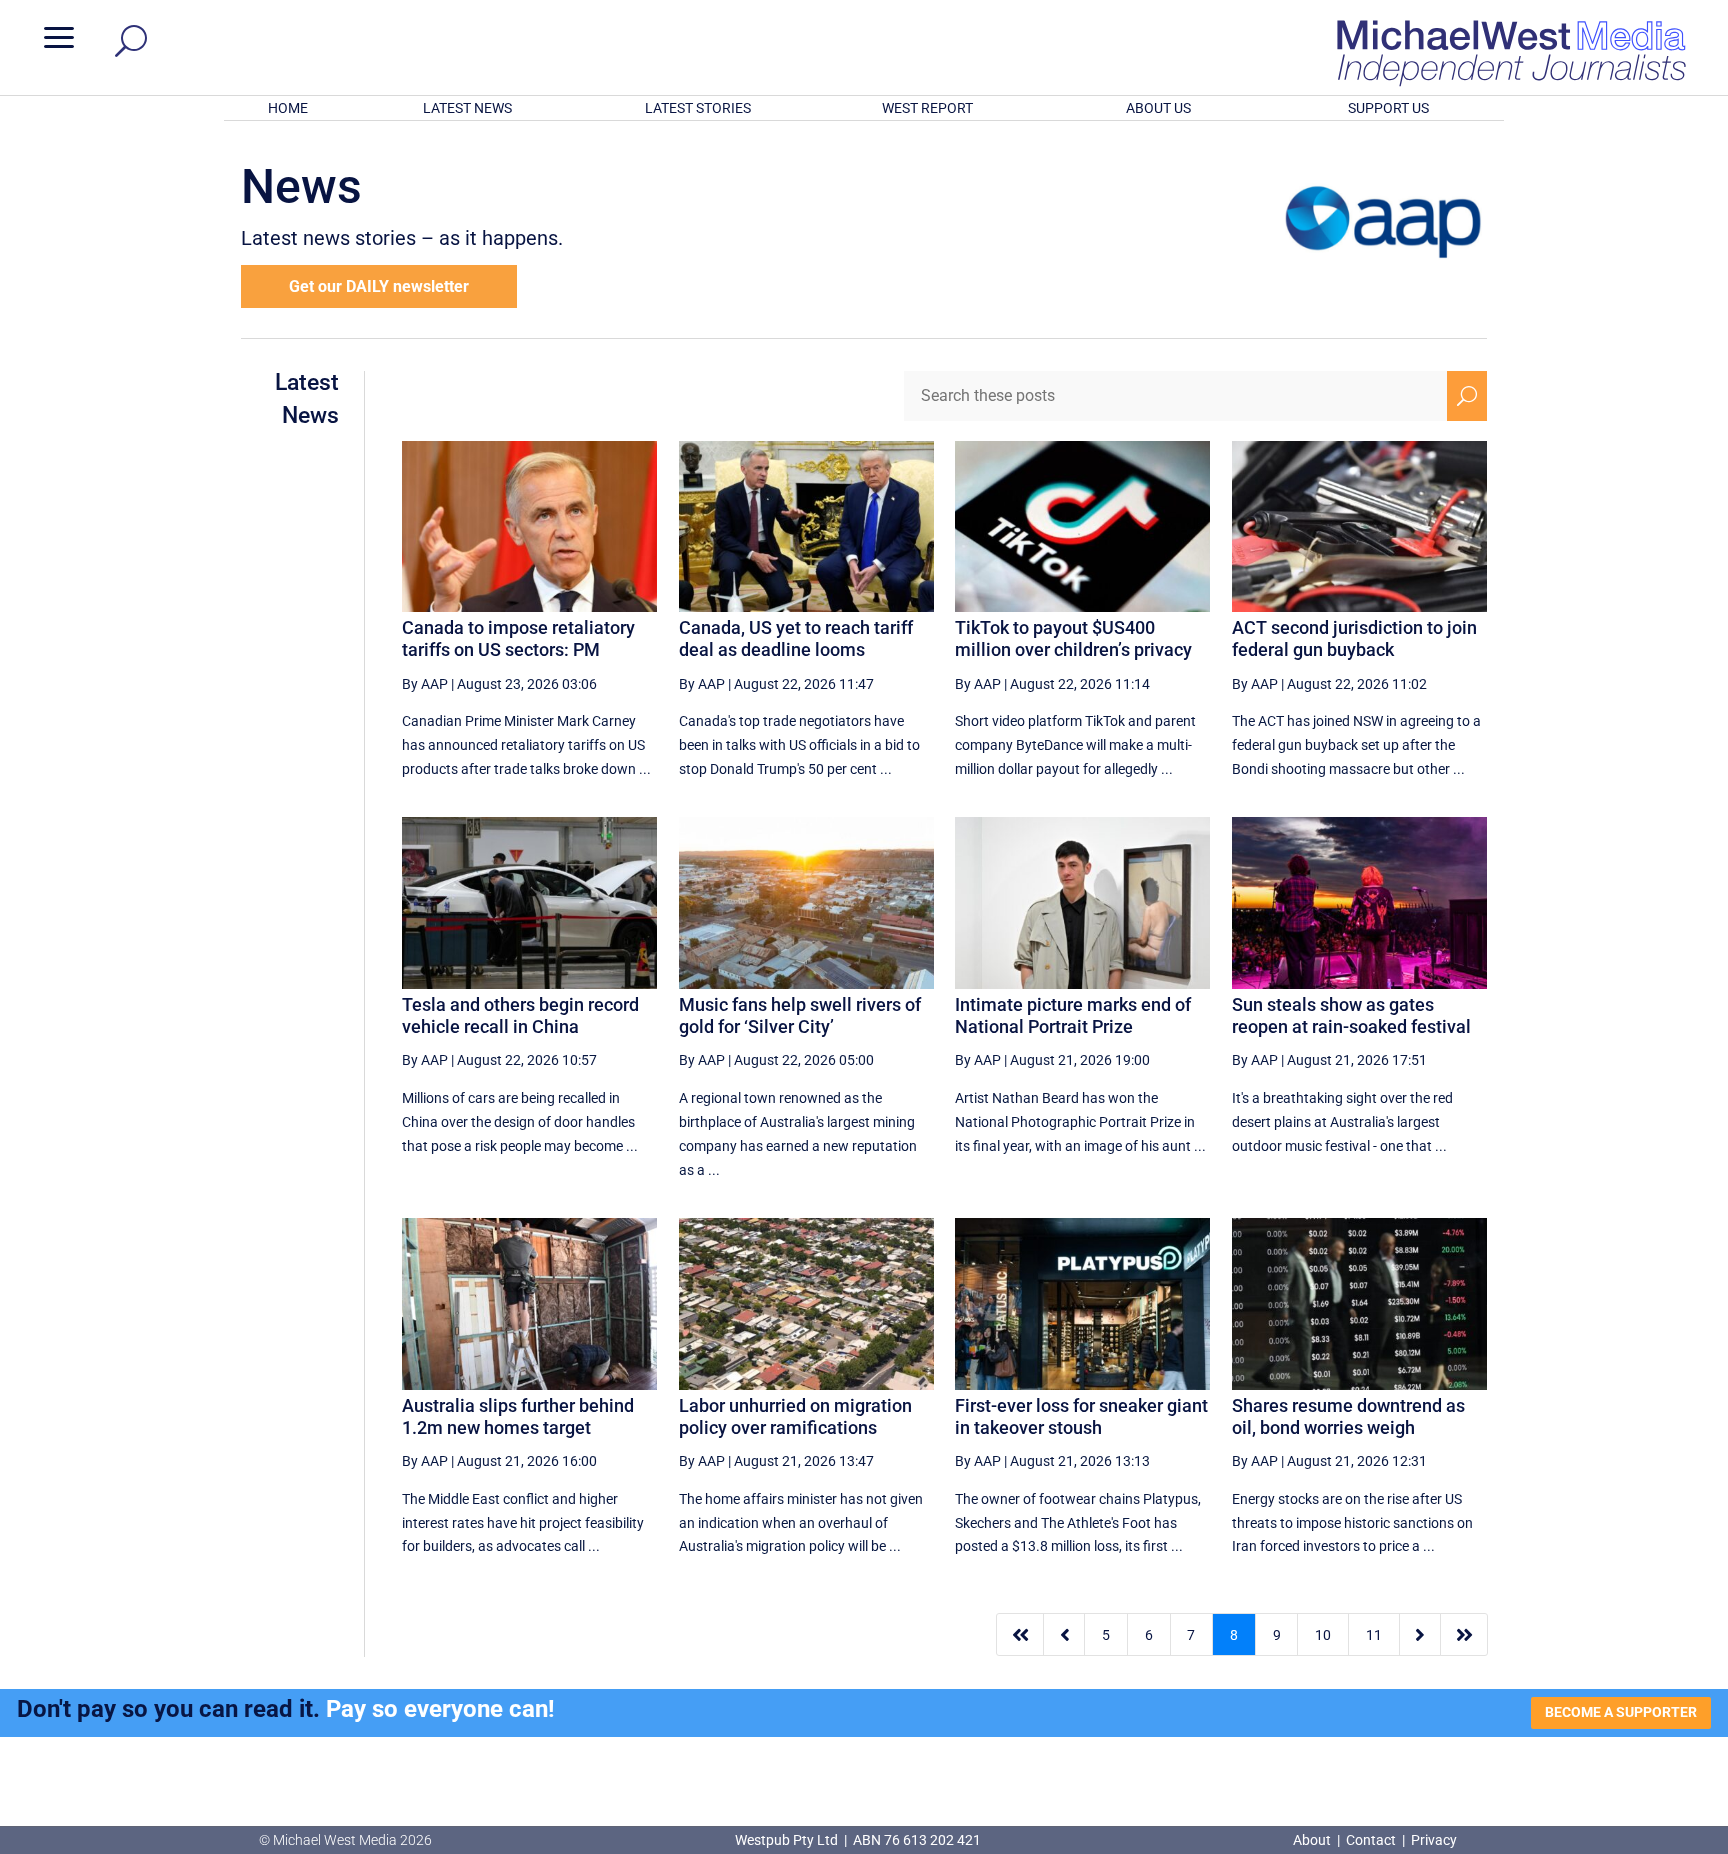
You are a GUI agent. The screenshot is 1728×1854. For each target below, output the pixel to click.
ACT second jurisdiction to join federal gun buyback (1354, 638)
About (1313, 1840)
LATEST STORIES (698, 108)
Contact (1371, 1840)
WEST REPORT (927, 108)
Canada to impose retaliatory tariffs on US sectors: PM (518, 638)
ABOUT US (1158, 108)
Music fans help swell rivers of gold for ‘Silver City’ (800, 1015)
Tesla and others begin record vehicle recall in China (520, 1015)
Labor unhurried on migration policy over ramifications (795, 1416)
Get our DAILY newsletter (379, 286)
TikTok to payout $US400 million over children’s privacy (1073, 638)
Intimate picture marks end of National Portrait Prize (1073, 1015)
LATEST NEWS (467, 108)
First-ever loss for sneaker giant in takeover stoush (1081, 1416)
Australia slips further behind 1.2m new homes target (518, 1416)
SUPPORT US (1388, 108)
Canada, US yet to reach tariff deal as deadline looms (796, 638)
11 (1374, 1635)
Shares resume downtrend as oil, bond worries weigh (1348, 1416)
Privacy (1434, 1840)
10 (1323, 1635)
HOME (288, 108)
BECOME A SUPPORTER (1621, 1712)
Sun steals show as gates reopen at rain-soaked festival (1351, 1015)
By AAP (425, 684)
